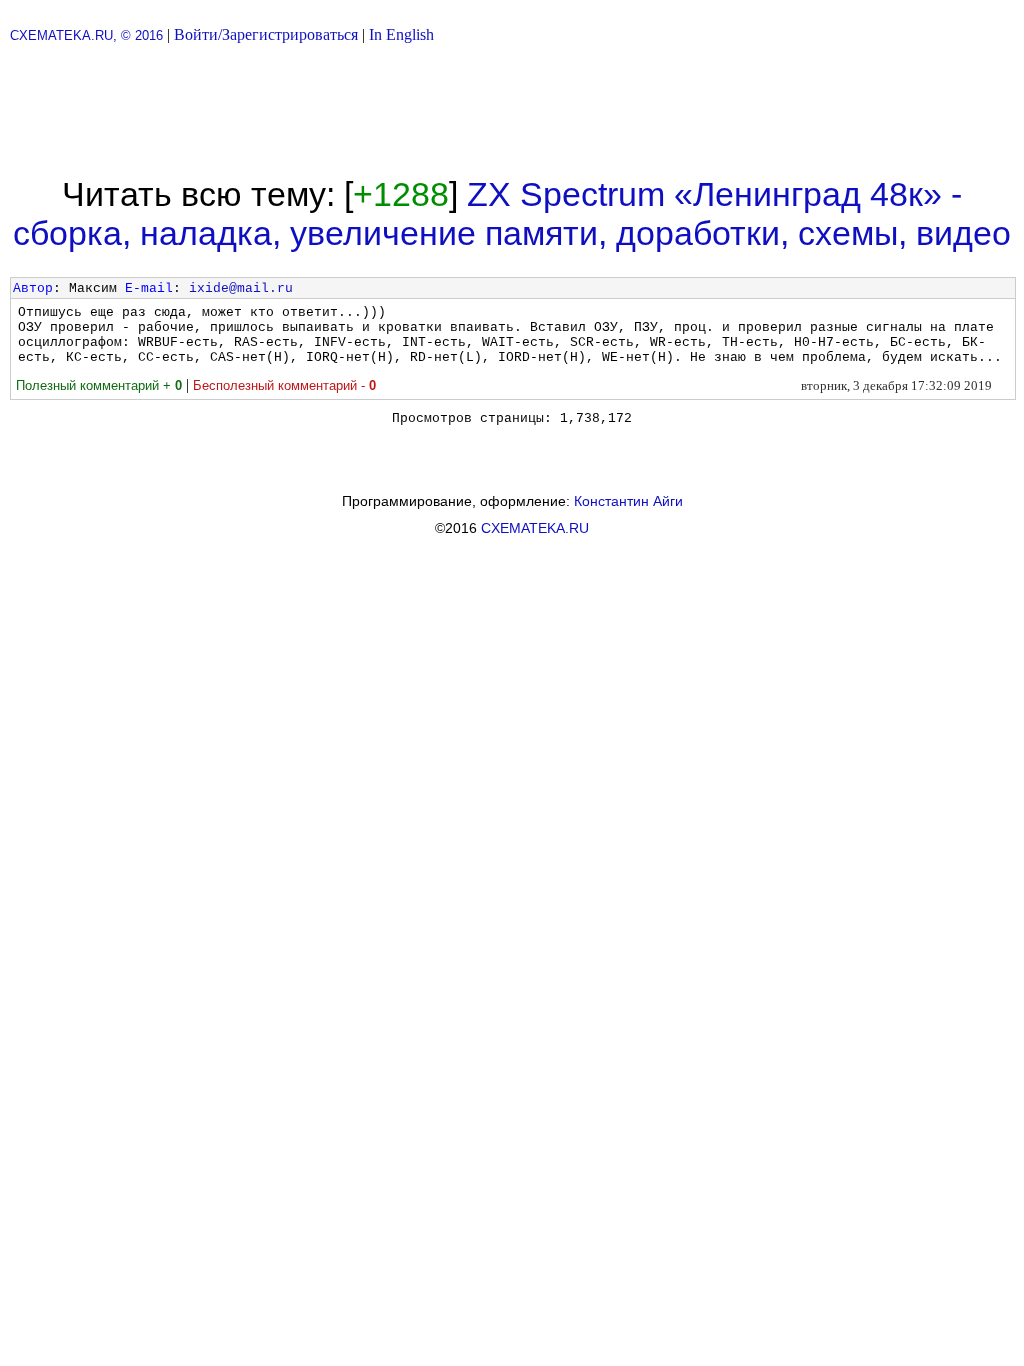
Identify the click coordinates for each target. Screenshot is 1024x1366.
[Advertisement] (512, 110)
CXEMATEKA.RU (535, 528)
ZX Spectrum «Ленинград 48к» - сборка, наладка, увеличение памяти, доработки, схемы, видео (512, 213)
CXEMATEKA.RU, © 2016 (86, 35)
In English (401, 34)
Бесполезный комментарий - (284, 385)
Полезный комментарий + (99, 385)
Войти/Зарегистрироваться (266, 34)
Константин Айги (628, 501)
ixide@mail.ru (241, 288)
